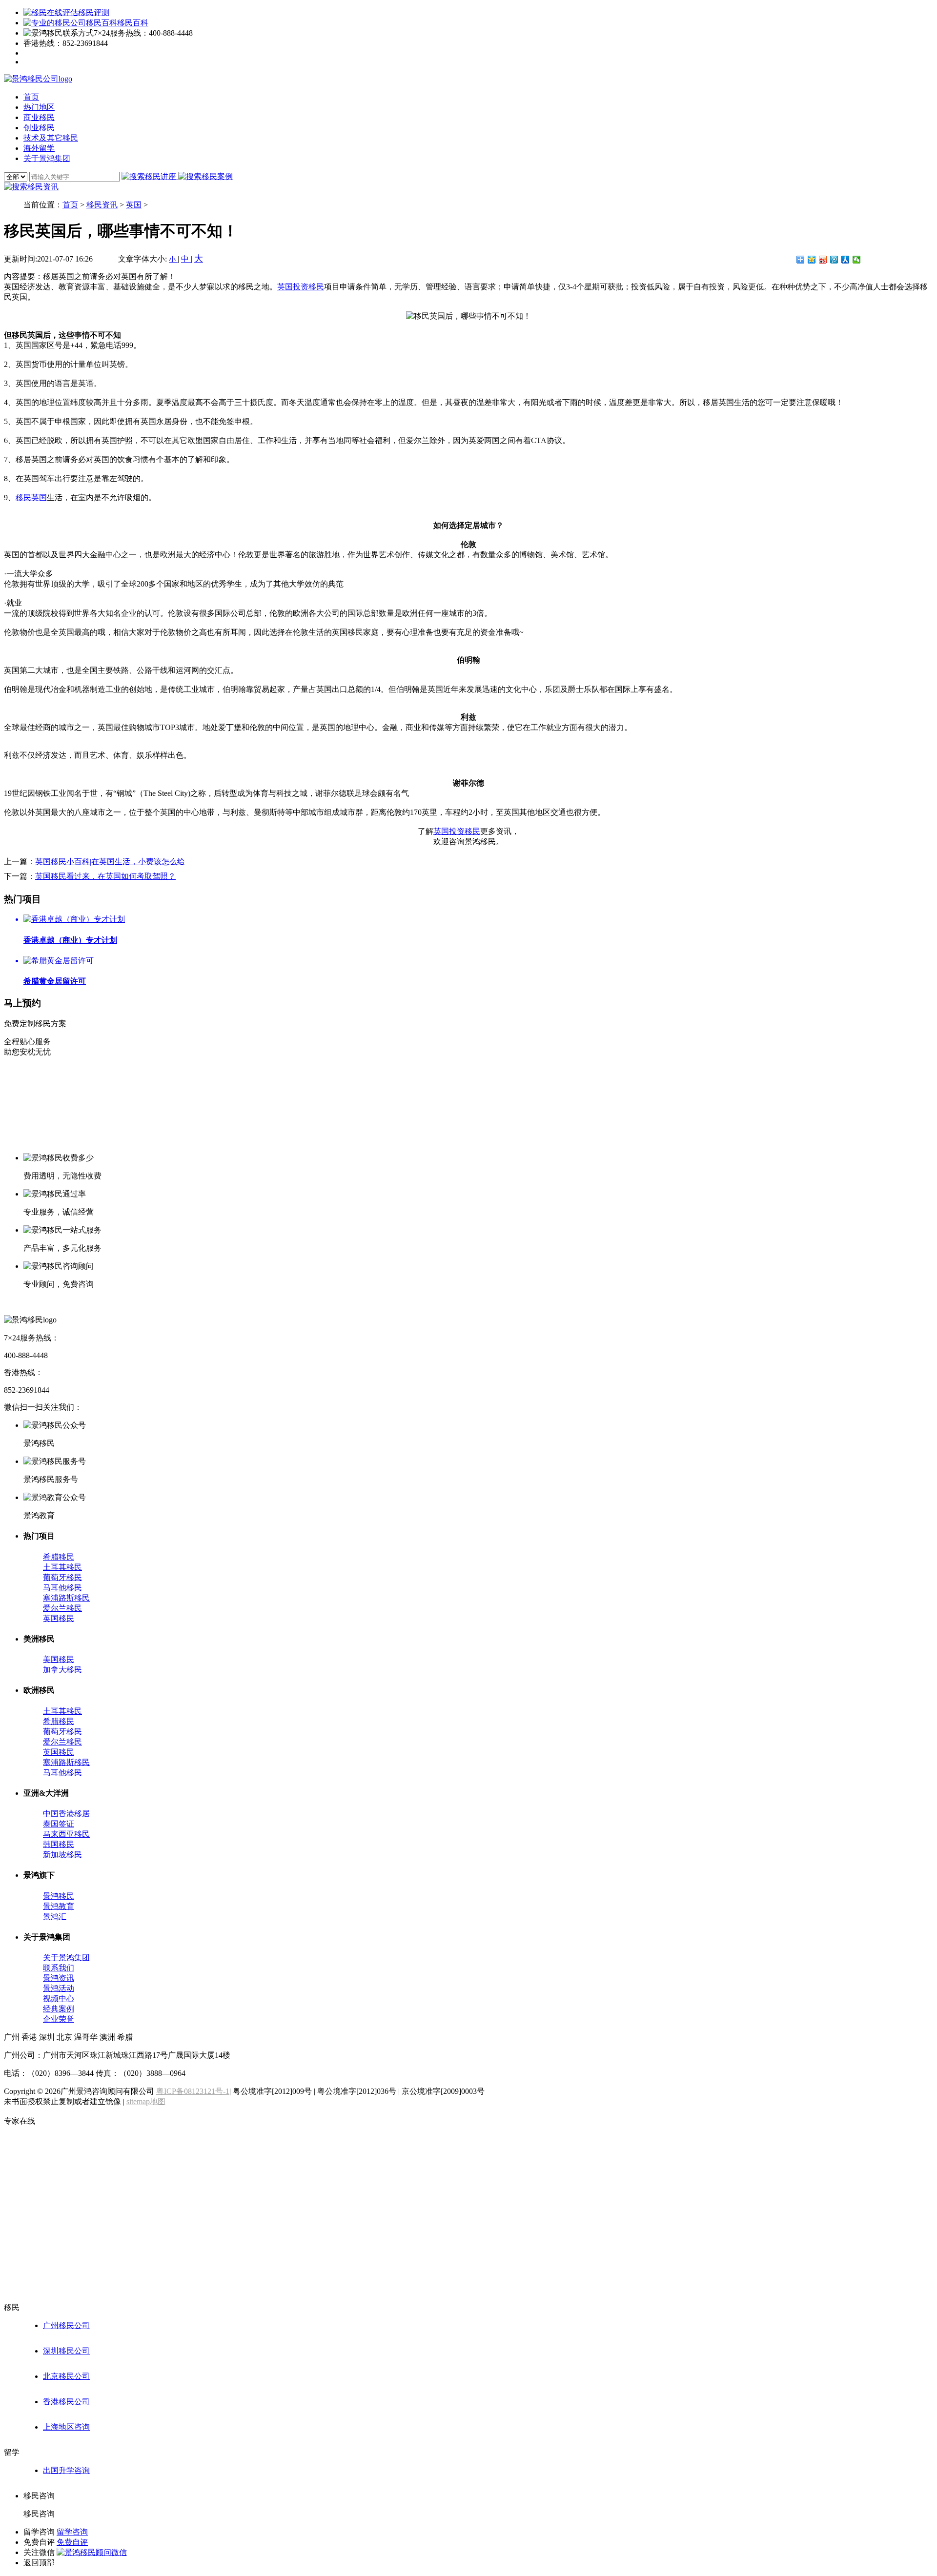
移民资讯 (102, 205)
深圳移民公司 (66, 2351)
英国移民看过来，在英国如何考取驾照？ (105, 876)
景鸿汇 (55, 1917)
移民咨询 (39, 2514)
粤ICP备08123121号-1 (193, 2091)
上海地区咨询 (66, 2427)
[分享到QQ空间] (812, 260)
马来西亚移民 (66, 1834)
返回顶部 (39, 2563)
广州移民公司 (66, 2325)
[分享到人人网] (845, 260)
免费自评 (72, 2542)
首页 (70, 205)
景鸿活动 (59, 1988)
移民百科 (133, 23)
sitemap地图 (146, 2101)
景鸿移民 (59, 1896)
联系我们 (59, 1968)
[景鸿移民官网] (38, 79)
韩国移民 (59, 1844)
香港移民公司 (66, 2402)
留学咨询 (72, 2532)
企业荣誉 (59, 2019)
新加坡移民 (62, 1855)
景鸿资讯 (59, 1978)
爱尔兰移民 (62, 1608)
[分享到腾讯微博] (834, 260)
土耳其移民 (62, 1567)
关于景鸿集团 (66, 1957)
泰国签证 (59, 1824)
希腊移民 (59, 1557)
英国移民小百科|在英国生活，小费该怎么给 (110, 862)
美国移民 (59, 1659)
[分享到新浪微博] (823, 260)
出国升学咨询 (66, 2470)
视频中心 (59, 1998)
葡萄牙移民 (62, 1577)
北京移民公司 (66, 2376)
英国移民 (59, 1618)
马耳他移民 (62, 1588)
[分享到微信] (857, 260)
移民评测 (94, 12)
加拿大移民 (62, 1670)
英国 (134, 205)
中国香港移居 (66, 1814)
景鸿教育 (59, 1906)
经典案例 (59, 2009)
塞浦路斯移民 (66, 1598)
